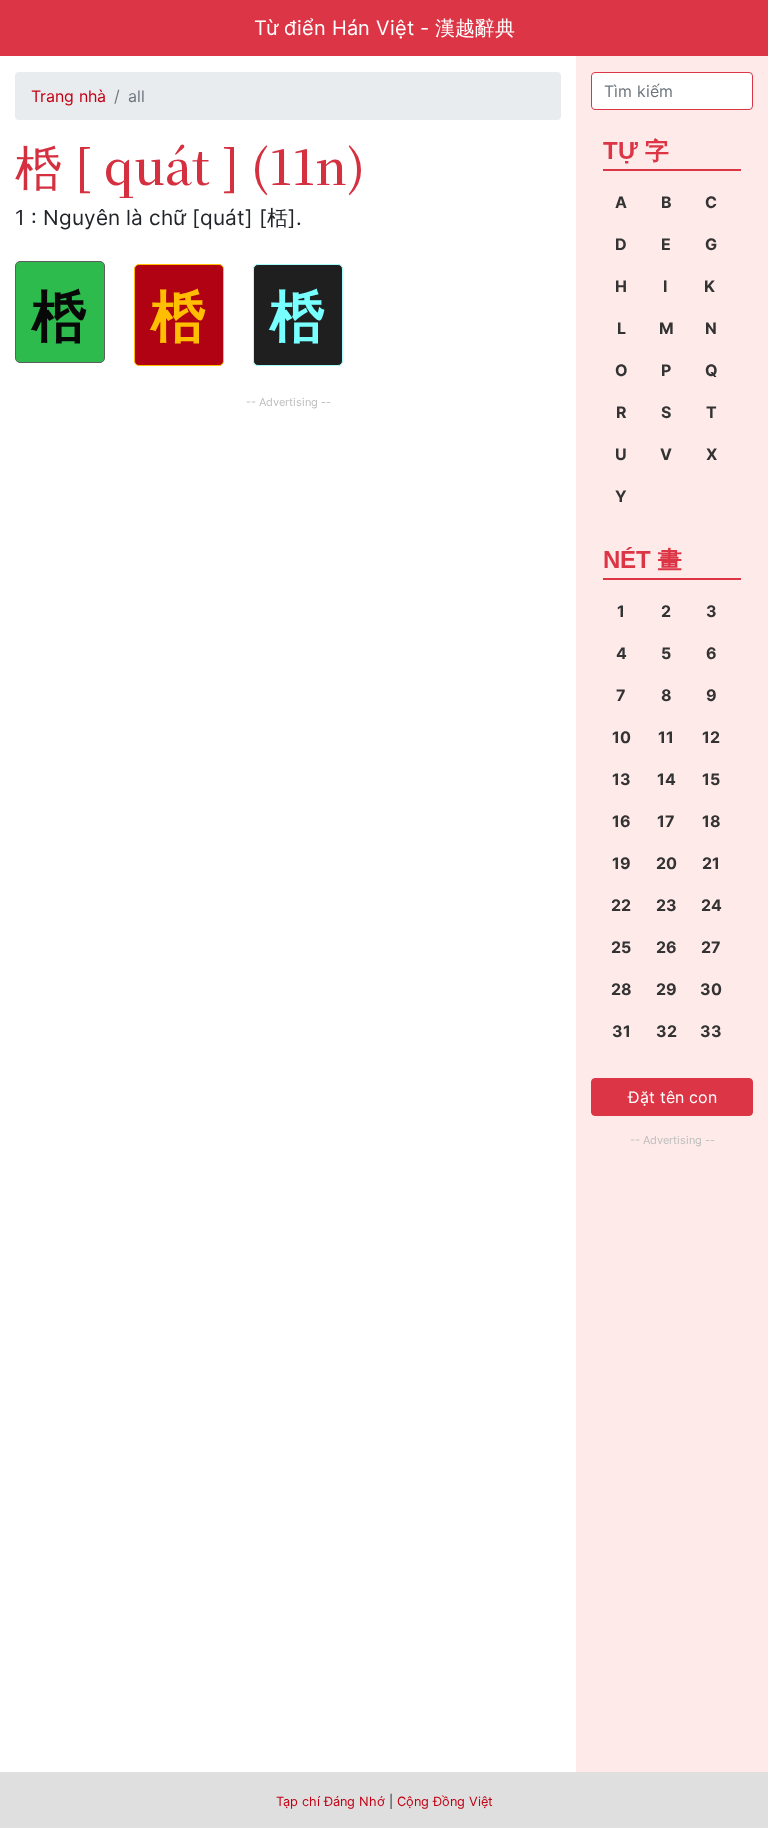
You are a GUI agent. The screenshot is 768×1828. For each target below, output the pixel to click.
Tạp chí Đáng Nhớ (330, 1801)
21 (711, 863)
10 (621, 737)
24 (711, 905)
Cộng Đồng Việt (445, 1801)
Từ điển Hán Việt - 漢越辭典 (384, 28)
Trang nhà (68, 96)
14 (666, 779)
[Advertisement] (288, 554)
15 (711, 779)
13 (621, 779)
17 (666, 821)
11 (666, 737)
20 (666, 863)
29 (666, 989)
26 (666, 947)
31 (621, 1031)
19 (621, 863)
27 (711, 947)
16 (621, 821)
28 (621, 989)
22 (621, 905)
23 (666, 905)
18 (711, 821)
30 (711, 989)
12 (711, 737)
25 (621, 947)
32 (666, 1031)
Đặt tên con (672, 1097)
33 (711, 1031)
